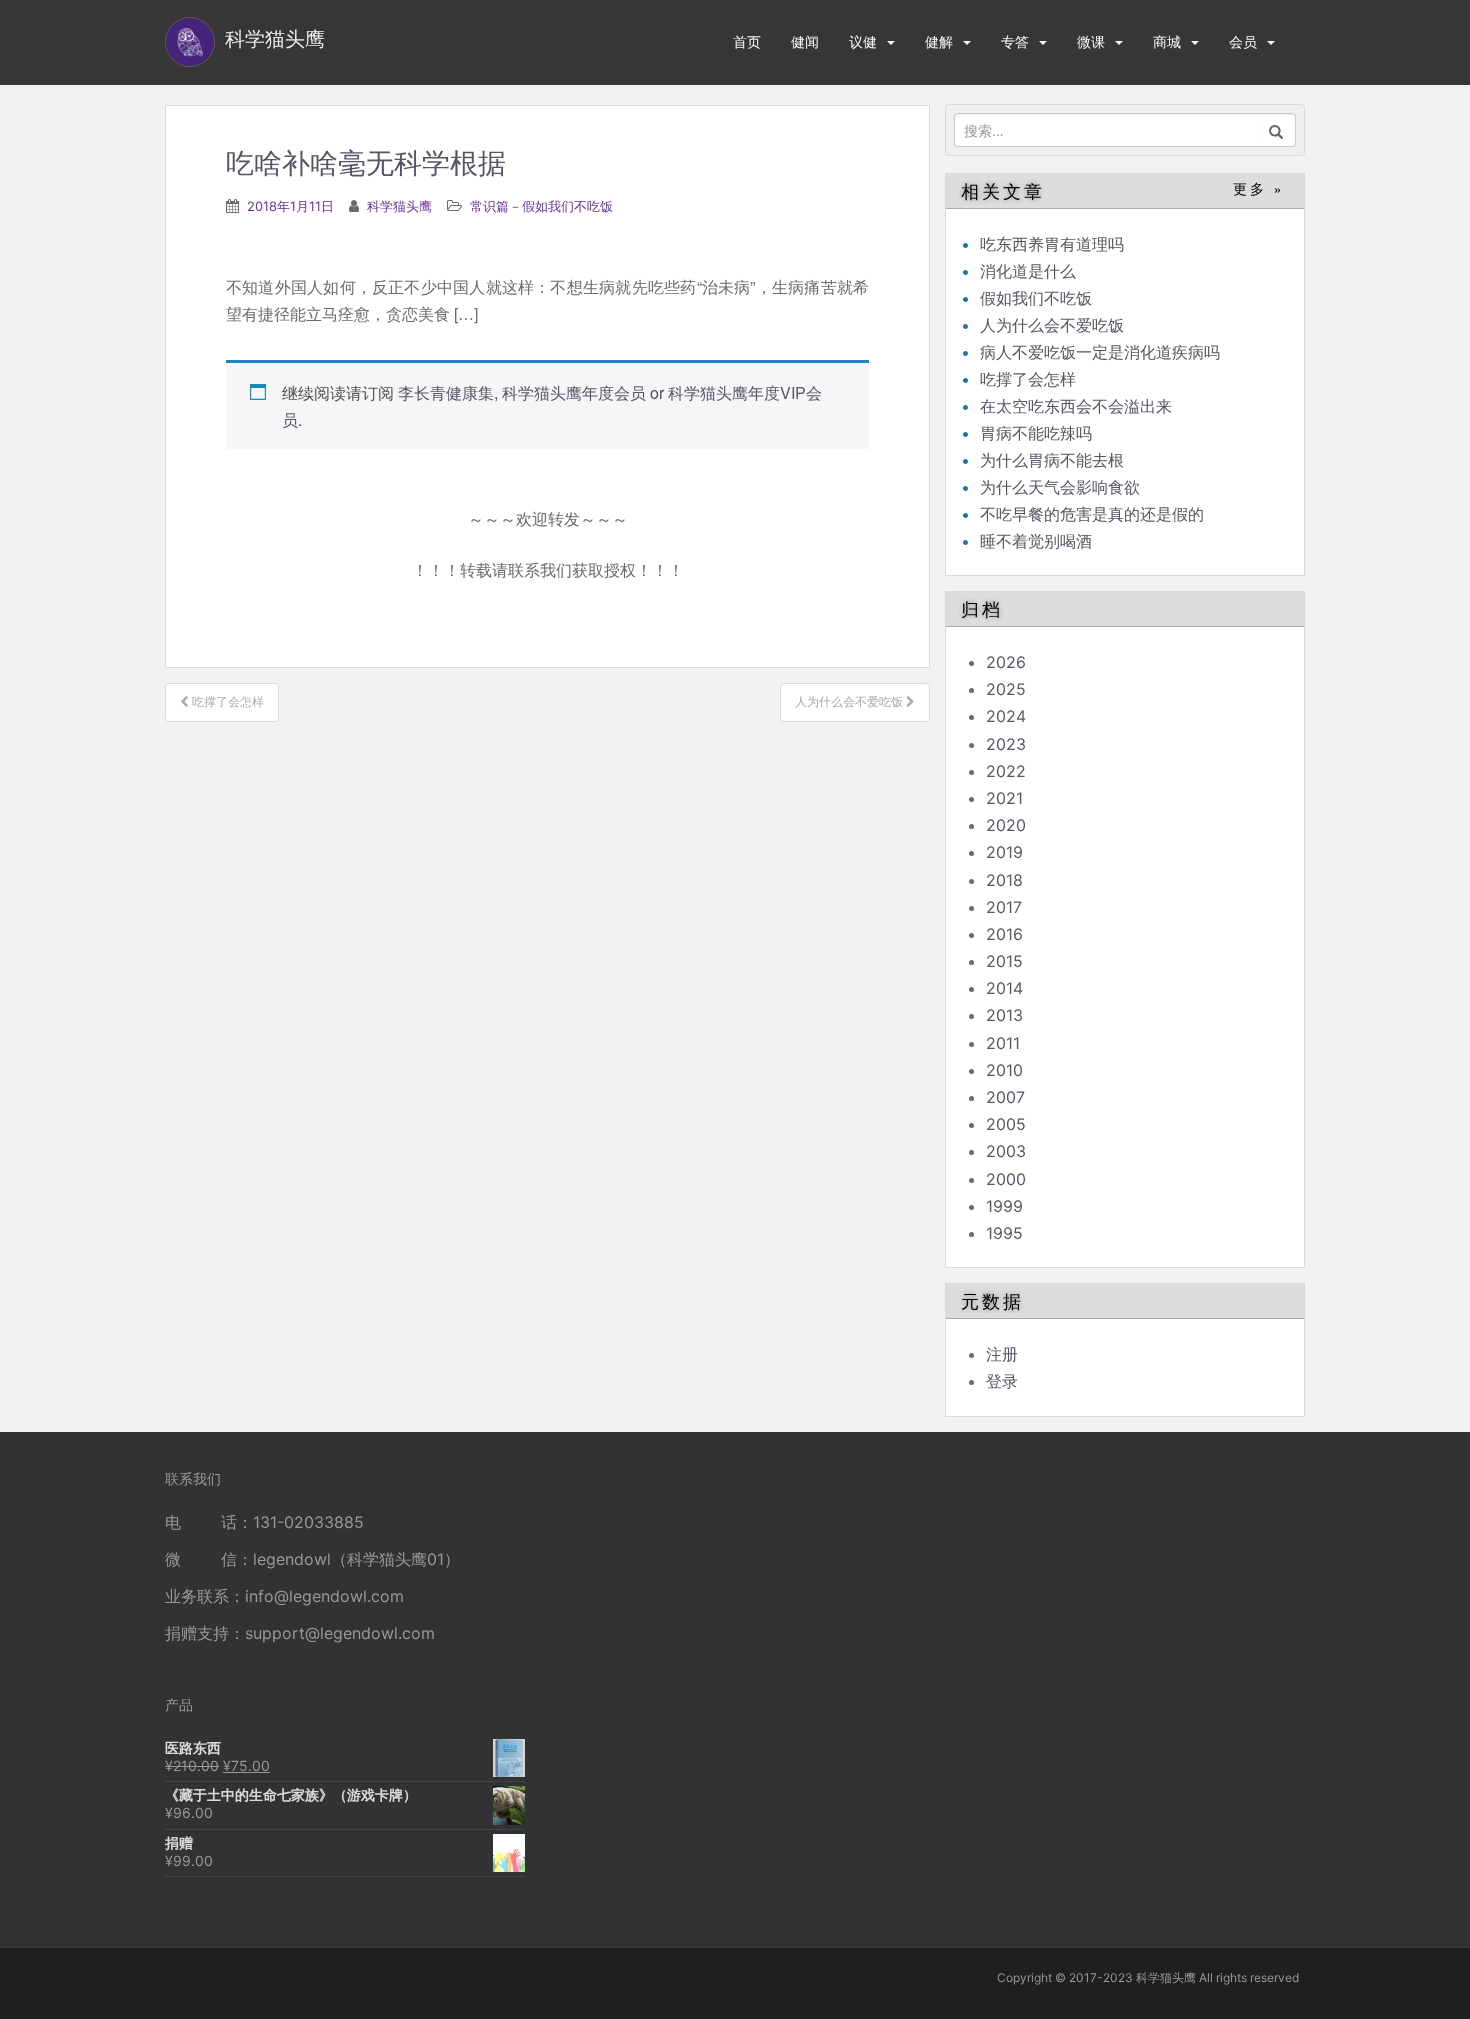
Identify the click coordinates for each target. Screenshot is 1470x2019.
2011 (1003, 1043)
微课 (1091, 41)
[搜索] (1276, 130)
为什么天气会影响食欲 (1060, 487)
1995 (1004, 1233)
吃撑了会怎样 (1028, 379)
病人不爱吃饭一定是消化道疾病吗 (1100, 352)
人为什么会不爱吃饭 (1052, 325)
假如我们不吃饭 (1036, 298)
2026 (1006, 662)
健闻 (805, 41)
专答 (1015, 41)
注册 (1002, 1354)
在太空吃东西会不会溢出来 (1076, 406)
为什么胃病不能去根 (1052, 460)
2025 (1006, 689)
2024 (1006, 716)
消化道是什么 (1028, 271)
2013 (1004, 1015)
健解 (939, 41)
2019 (1004, 852)
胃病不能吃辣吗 (1036, 433)
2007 (1005, 1097)
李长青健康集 (446, 392)
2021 (1004, 798)
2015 (1004, 961)
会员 (1243, 41)
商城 (1167, 41)
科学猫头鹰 (399, 206)
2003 (1006, 1151)
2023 (1006, 744)
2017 (1004, 907)
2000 (1006, 1179)
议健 (863, 41)
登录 (1002, 1381)
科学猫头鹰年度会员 (574, 392)
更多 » (1258, 189)
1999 (1004, 1206)
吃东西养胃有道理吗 (1052, 244)
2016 (1004, 934)
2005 (1006, 1124)
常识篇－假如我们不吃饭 (541, 206)
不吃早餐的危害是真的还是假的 (1092, 514)
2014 (1004, 988)
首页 (747, 41)
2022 (1006, 771)
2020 (1006, 825)
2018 (1004, 880)
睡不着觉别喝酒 (1036, 541)
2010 (1004, 1070)
